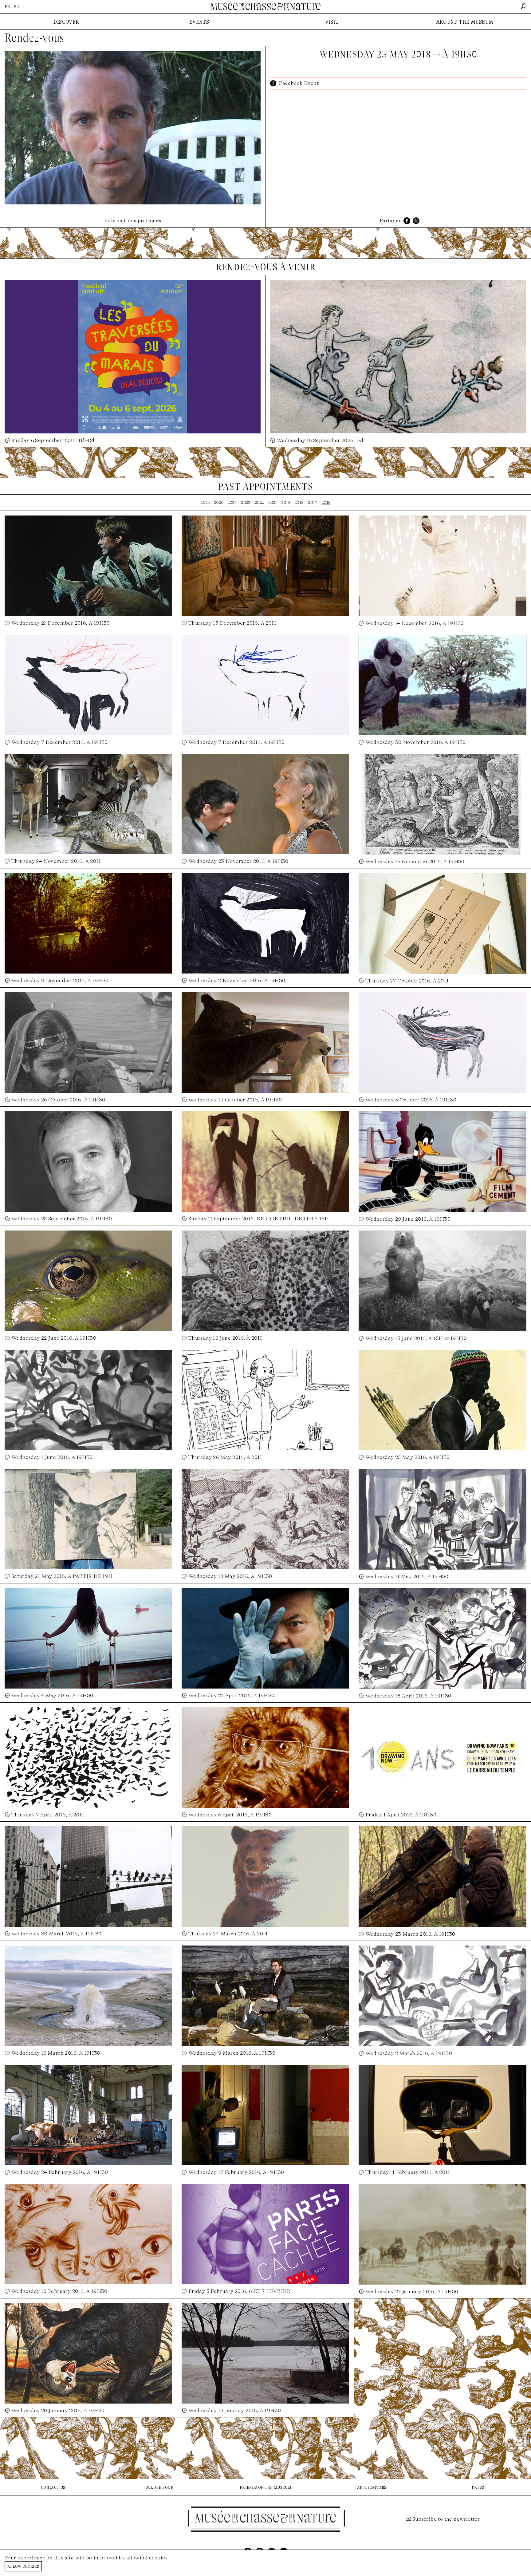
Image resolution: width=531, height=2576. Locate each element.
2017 (313, 502)
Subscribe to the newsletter (446, 2519)
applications (372, 2487)
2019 (286, 502)
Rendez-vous (34, 38)
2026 (205, 502)
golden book (159, 2487)
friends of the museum (265, 2487)
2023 (246, 502)
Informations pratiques (133, 221)
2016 (326, 502)
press (478, 2487)
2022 (260, 502)
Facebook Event (299, 83)
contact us (53, 2487)
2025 (219, 502)
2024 (232, 502)
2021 (273, 502)
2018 (299, 502)
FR (8, 7)
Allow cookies (23, 2566)
